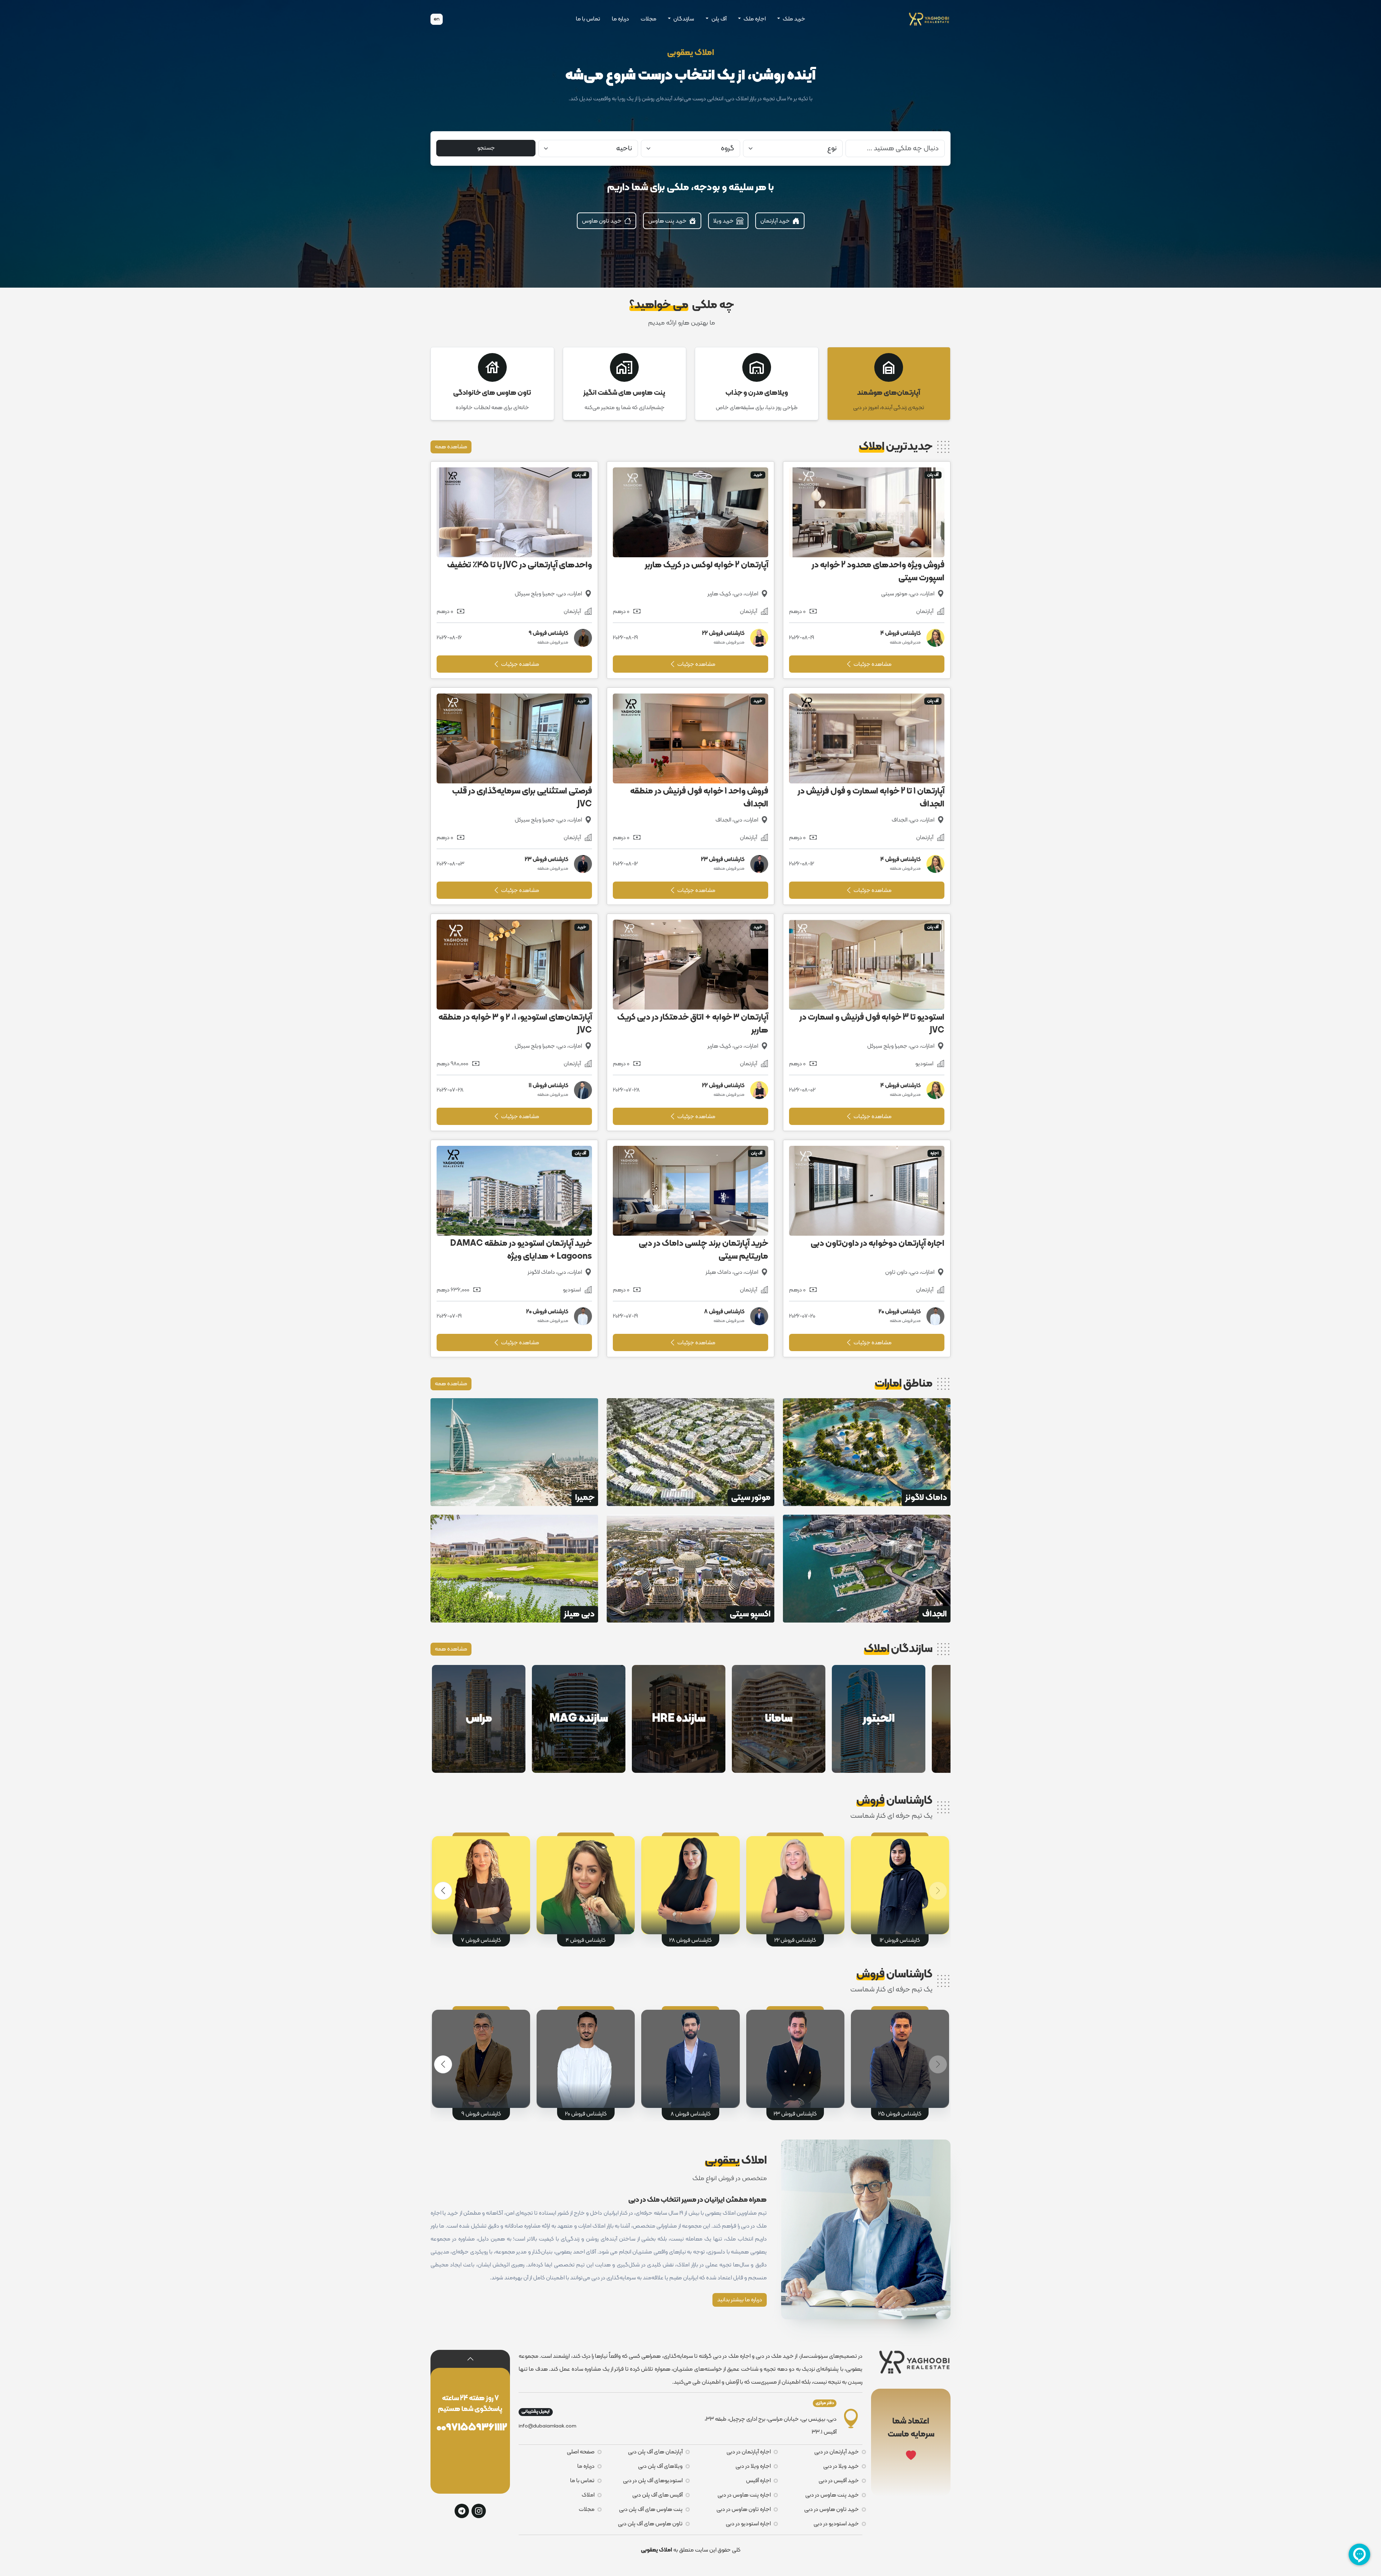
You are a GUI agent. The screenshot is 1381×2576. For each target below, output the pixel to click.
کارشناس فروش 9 (481, 2114)
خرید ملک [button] (793, 19)
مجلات (648, 19)
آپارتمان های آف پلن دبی (655, 2452)
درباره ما (620, 19)
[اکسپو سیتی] (690, 1569)
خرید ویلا (724, 221)
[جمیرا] (514, 1452)
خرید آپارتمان (776, 221)
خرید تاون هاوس (602, 221)
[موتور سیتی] (690, 1452)
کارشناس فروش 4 (586, 1940)
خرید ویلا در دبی (841, 2466)
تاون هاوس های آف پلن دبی (650, 2524)
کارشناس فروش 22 (795, 1940)
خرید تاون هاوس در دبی (831, 2509)
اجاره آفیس (758, 2481)
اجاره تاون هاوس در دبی (744, 2509)
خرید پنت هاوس (668, 221)
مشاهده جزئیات (872, 664)
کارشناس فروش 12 (900, 1940)
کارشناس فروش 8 (691, 2114)
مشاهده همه (451, 447)
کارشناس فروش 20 (586, 2114)
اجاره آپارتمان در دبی (749, 2452)
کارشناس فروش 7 (481, 1940)
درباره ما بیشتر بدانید (740, 2300)
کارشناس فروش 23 (795, 2114)
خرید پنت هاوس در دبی (832, 2495)
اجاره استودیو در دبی (748, 2524)
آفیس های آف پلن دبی (657, 2495)
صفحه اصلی (581, 2452)
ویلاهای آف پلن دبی (660, 2466)
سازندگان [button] (683, 19)
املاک (588, 2495)
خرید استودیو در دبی (836, 2524)
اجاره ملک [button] (754, 19)
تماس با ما (588, 19)
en (437, 19)
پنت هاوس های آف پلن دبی (651, 2509)
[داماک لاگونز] (867, 1452)
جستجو (486, 148)
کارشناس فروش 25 (900, 2114)
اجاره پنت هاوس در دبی (744, 2495)
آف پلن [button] (718, 19)
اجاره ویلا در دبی (753, 2466)
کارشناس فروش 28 (690, 1940)
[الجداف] (867, 1569)
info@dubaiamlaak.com (547, 2426)
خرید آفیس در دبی (839, 2481)
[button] (443, 1891)
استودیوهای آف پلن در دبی (653, 2481)
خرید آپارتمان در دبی (837, 2452)
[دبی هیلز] (514, 1569)
